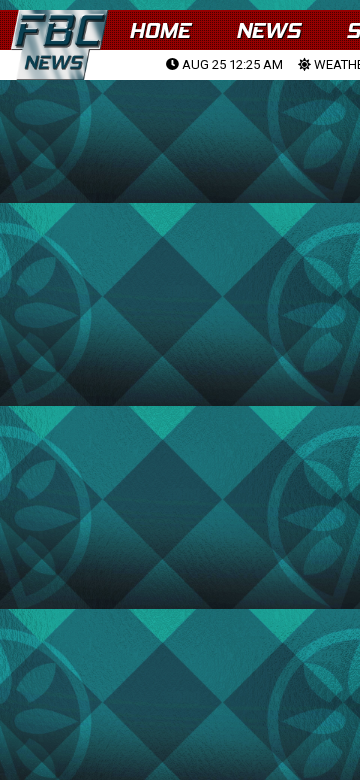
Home (159, 30)
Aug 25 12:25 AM (231, 64)
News (268, 30)
